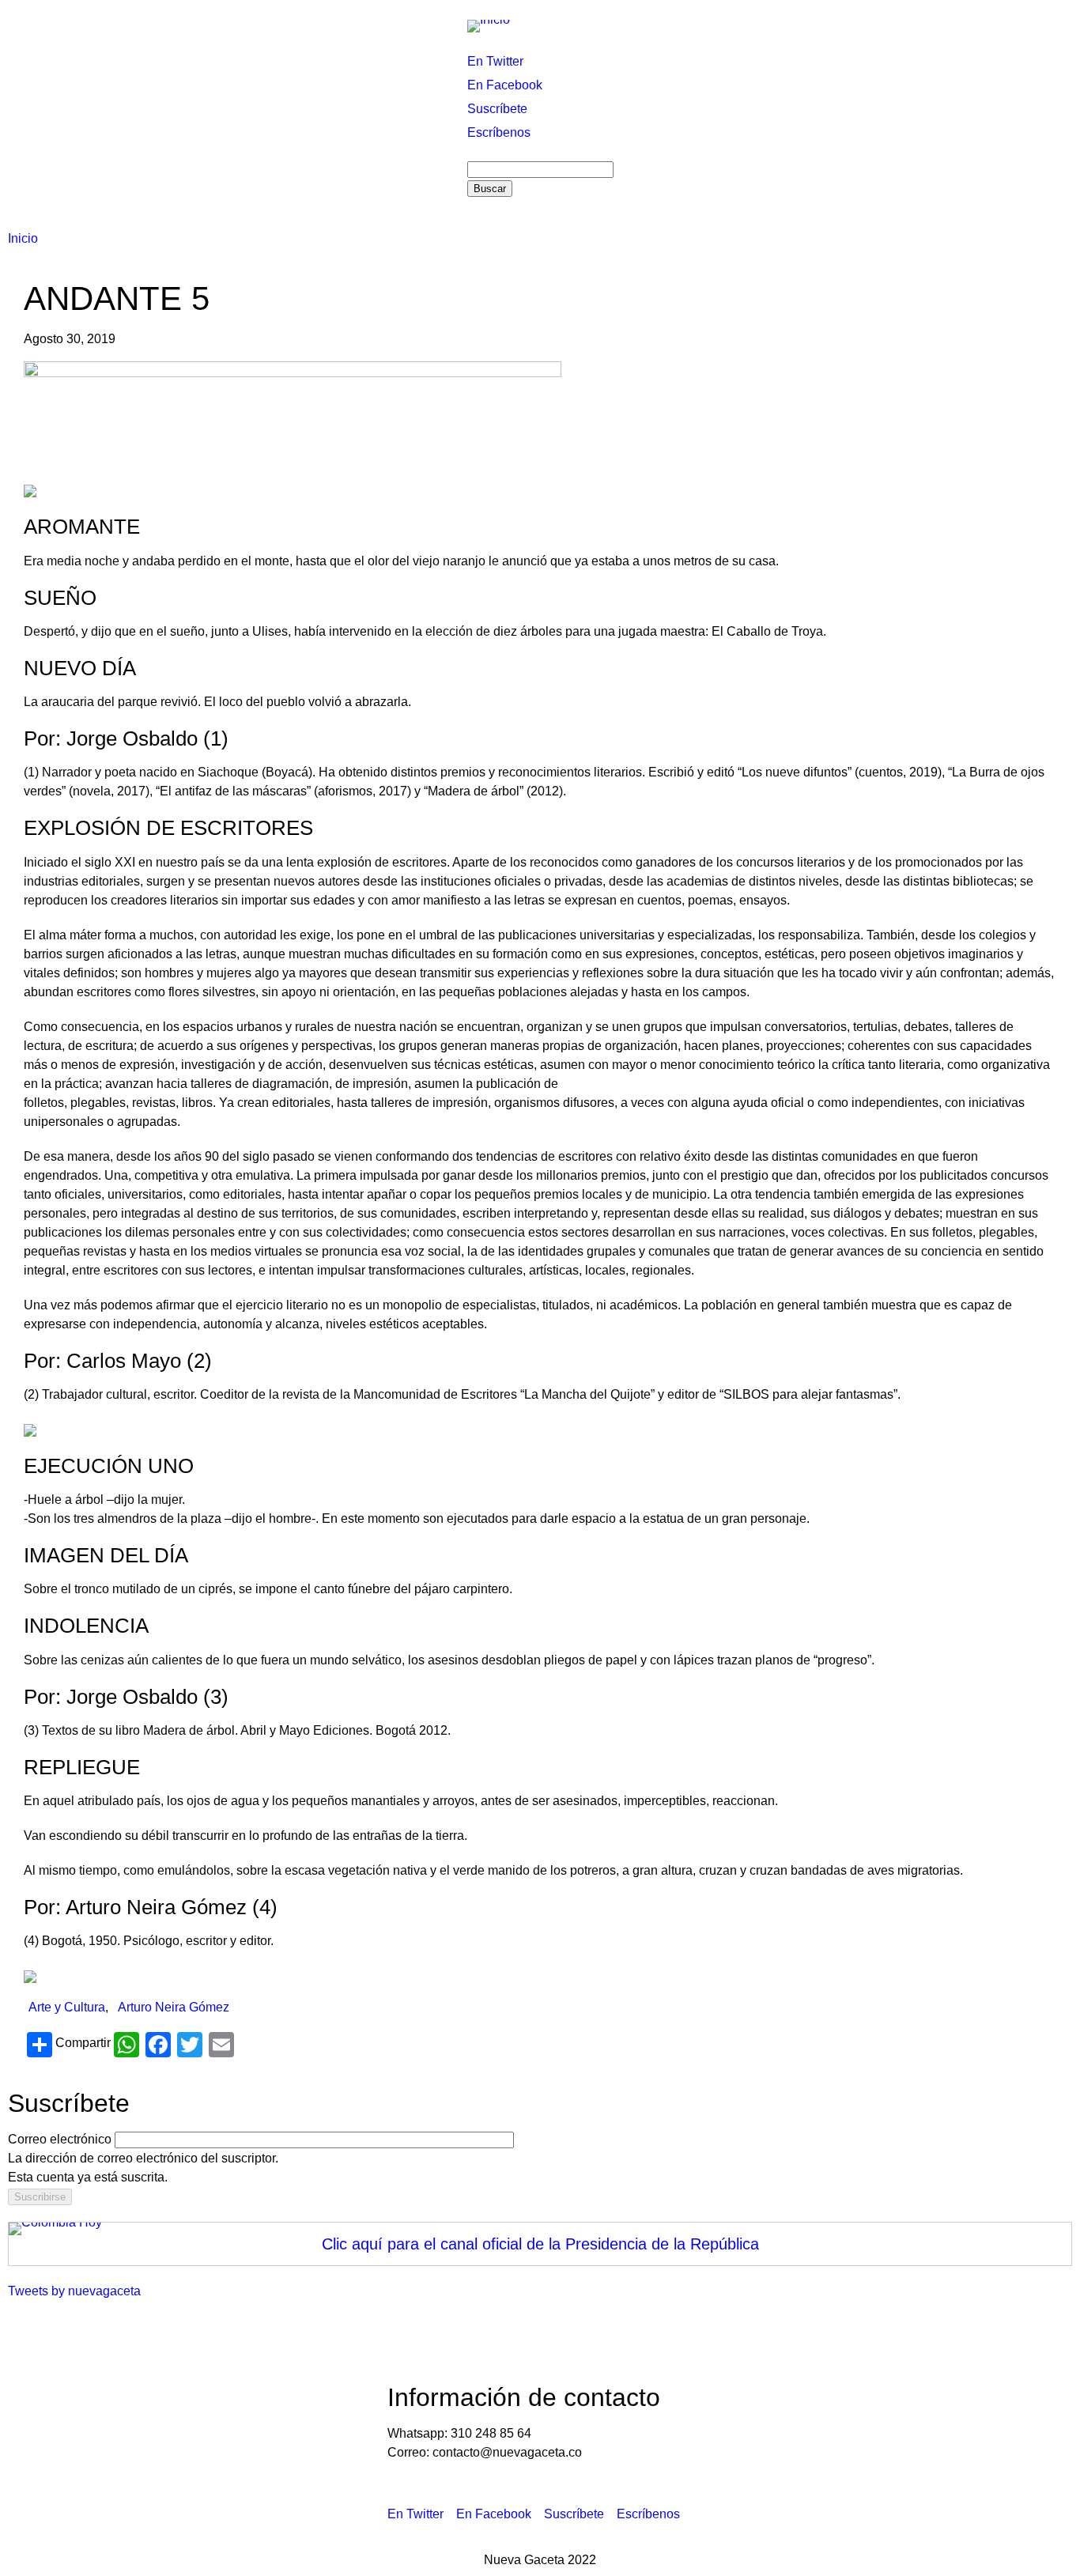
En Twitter (495, 61)
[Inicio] (489, 25)
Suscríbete (497, 109)
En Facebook (505, 85)
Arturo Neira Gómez (174, 2007)
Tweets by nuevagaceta (74, 2291)
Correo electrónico (60, 2139)
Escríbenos (499, 132)
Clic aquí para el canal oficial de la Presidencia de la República (540, 2244)
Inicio (23, 238)
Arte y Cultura (67, 2007)
